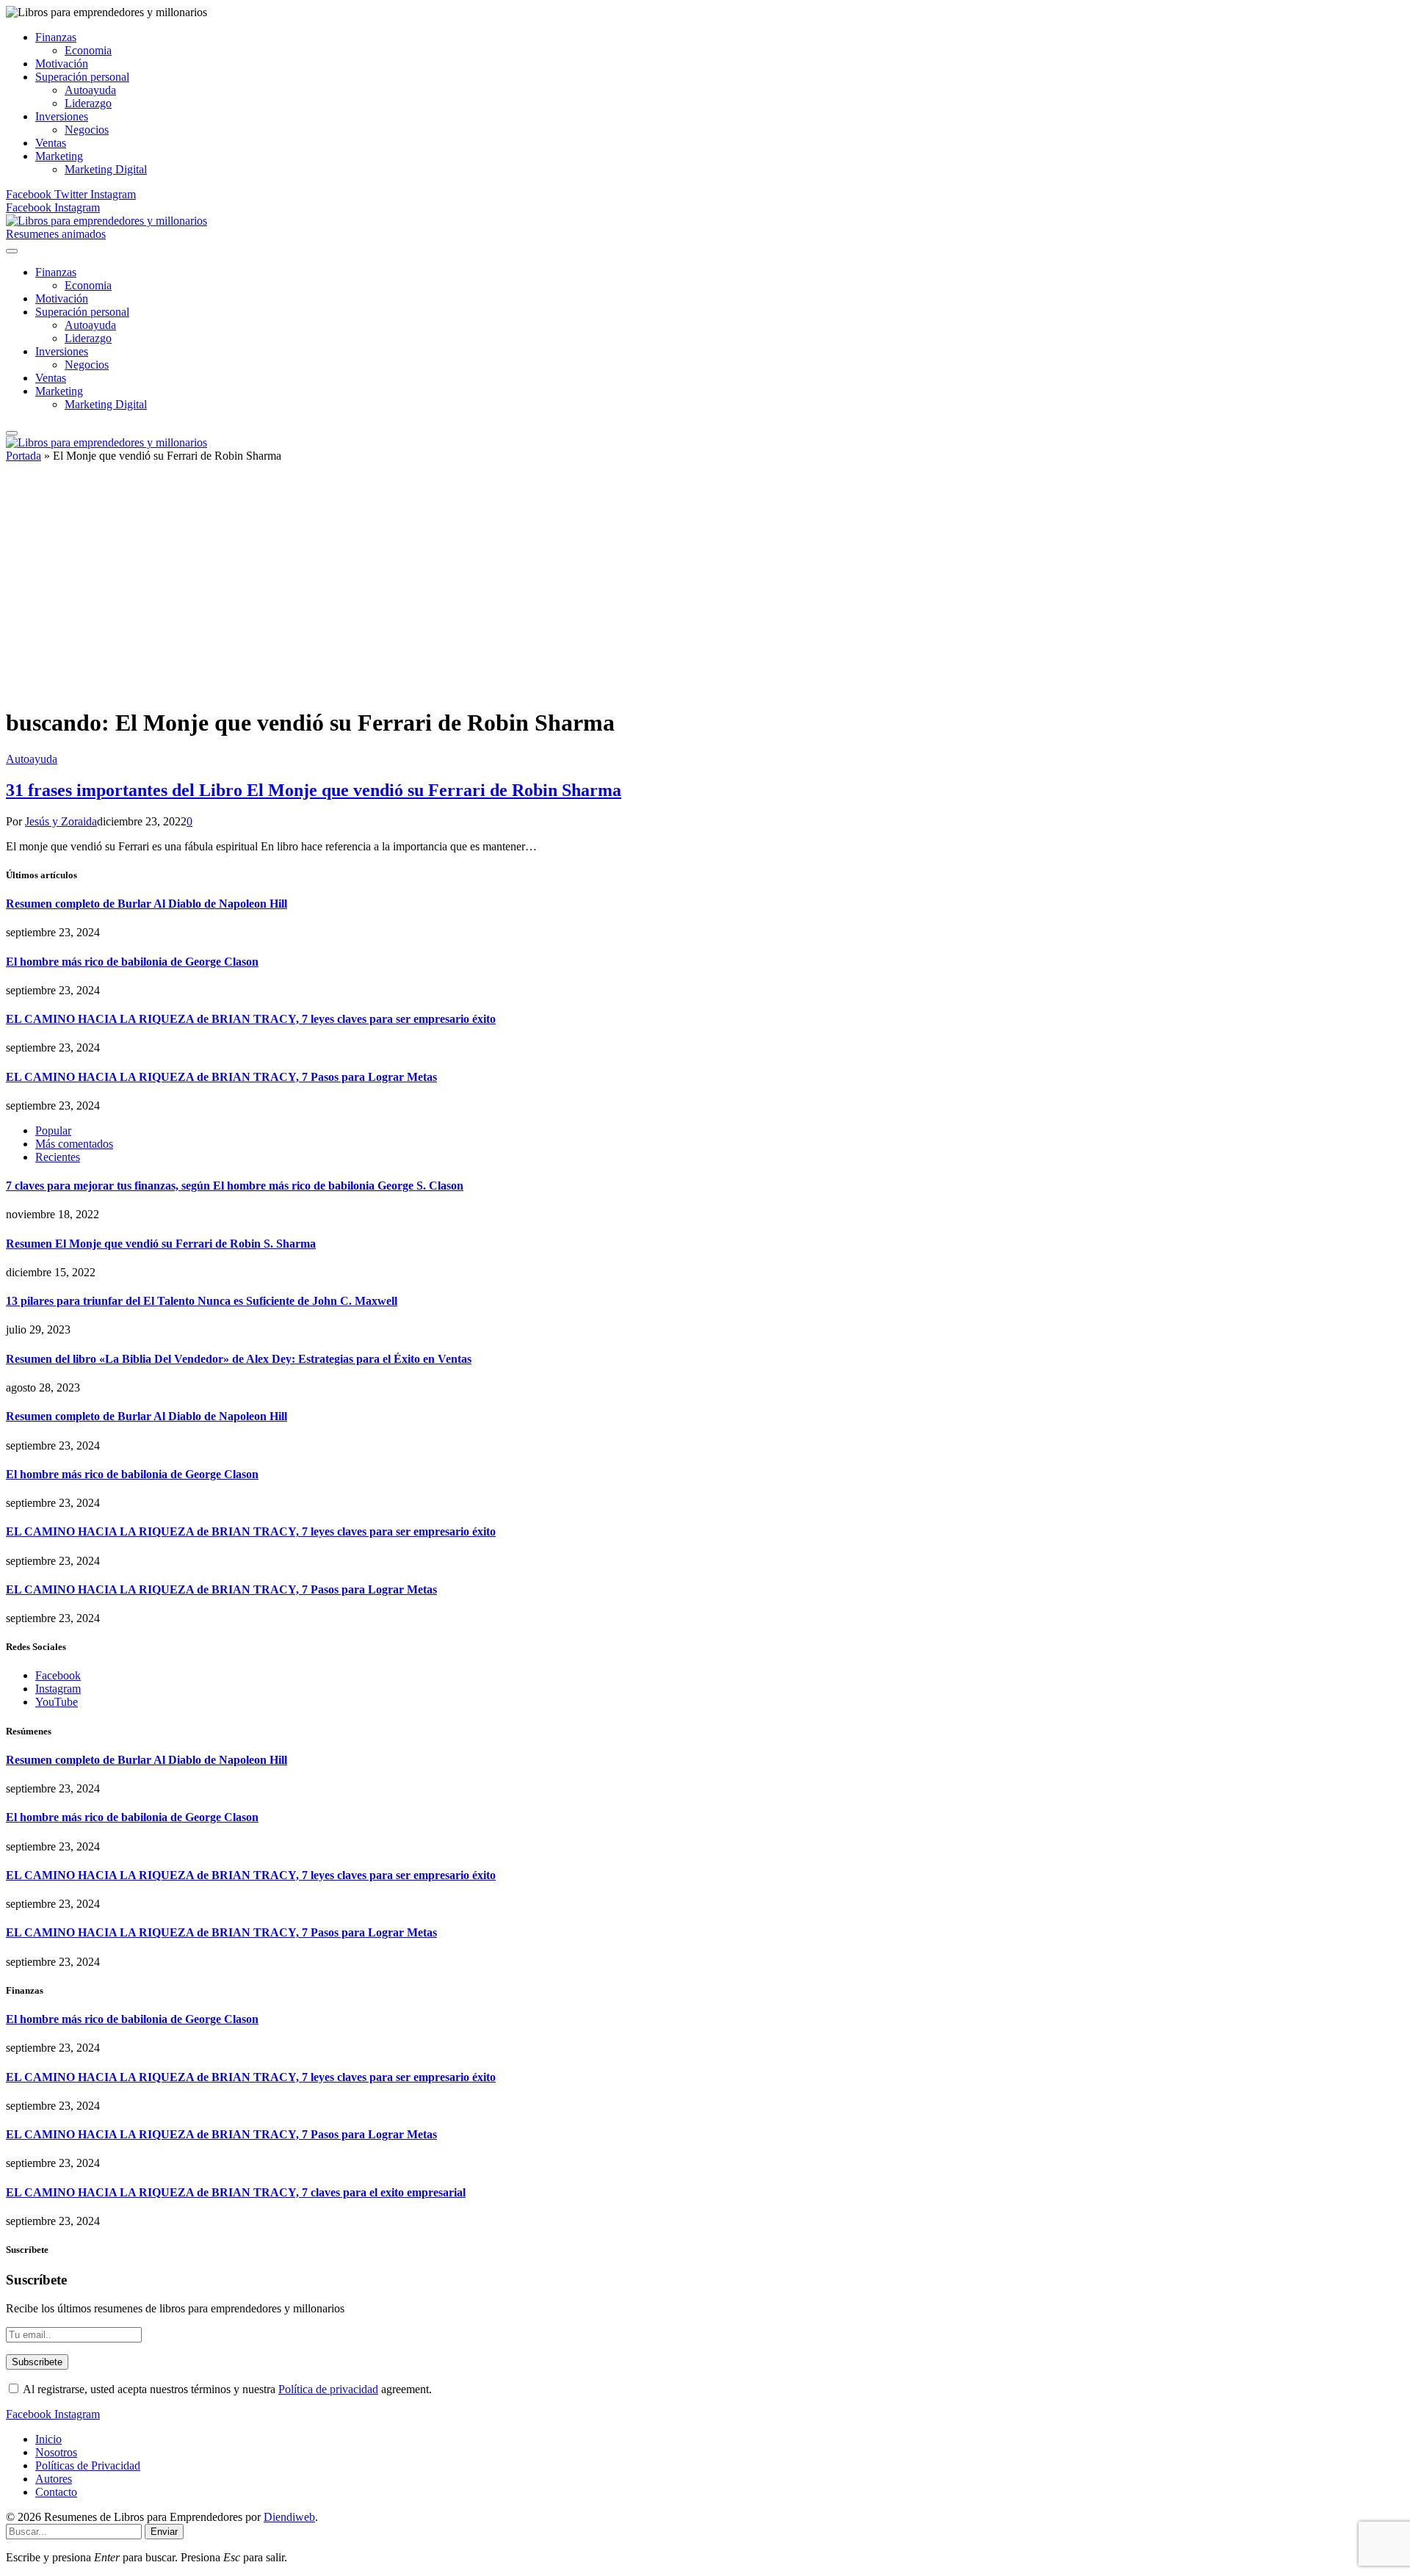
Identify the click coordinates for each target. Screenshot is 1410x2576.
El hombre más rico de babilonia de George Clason (132, 962)
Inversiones (62, 116)
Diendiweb (289, 2517)
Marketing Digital (106, 169)
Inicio (48, 2439)
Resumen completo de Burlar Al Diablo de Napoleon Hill (147, 904)
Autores (54, 2479)
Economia (88, 50)
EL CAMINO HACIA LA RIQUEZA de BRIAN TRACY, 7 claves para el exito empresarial (236, 2192)
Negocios (87, 130)
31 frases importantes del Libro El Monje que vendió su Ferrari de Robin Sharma (314, 790)
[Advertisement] (705, 591)
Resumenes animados (56, 234)
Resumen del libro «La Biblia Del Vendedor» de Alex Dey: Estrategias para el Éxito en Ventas (239, 1359)
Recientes (58, 1157)
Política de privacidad (328, 2389)
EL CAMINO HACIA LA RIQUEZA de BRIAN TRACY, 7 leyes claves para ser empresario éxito (251, 1019)
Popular (53, 1130)
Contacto (56, 2492)
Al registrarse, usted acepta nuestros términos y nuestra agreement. (226, 2389)
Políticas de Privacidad (88, 2465)
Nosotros (56, 2452)
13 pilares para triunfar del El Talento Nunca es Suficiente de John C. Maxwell (202, 1301)
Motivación (62, 64)
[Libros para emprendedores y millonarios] (106, 221)
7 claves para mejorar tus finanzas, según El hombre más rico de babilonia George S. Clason (235, 1186)
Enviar (164, 2532)
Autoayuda (90, 90)
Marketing (59, 156)
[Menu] (12, 251)
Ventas (51, 143)
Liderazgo (88, 103)
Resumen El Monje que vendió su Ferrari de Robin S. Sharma (161, 1244)
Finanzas (56, 37)
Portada (23, 456)
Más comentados (74, 1144)
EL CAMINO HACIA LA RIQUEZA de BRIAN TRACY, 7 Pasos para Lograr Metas (221, 1077)
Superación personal (82, 77)
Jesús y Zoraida (61, 821)
